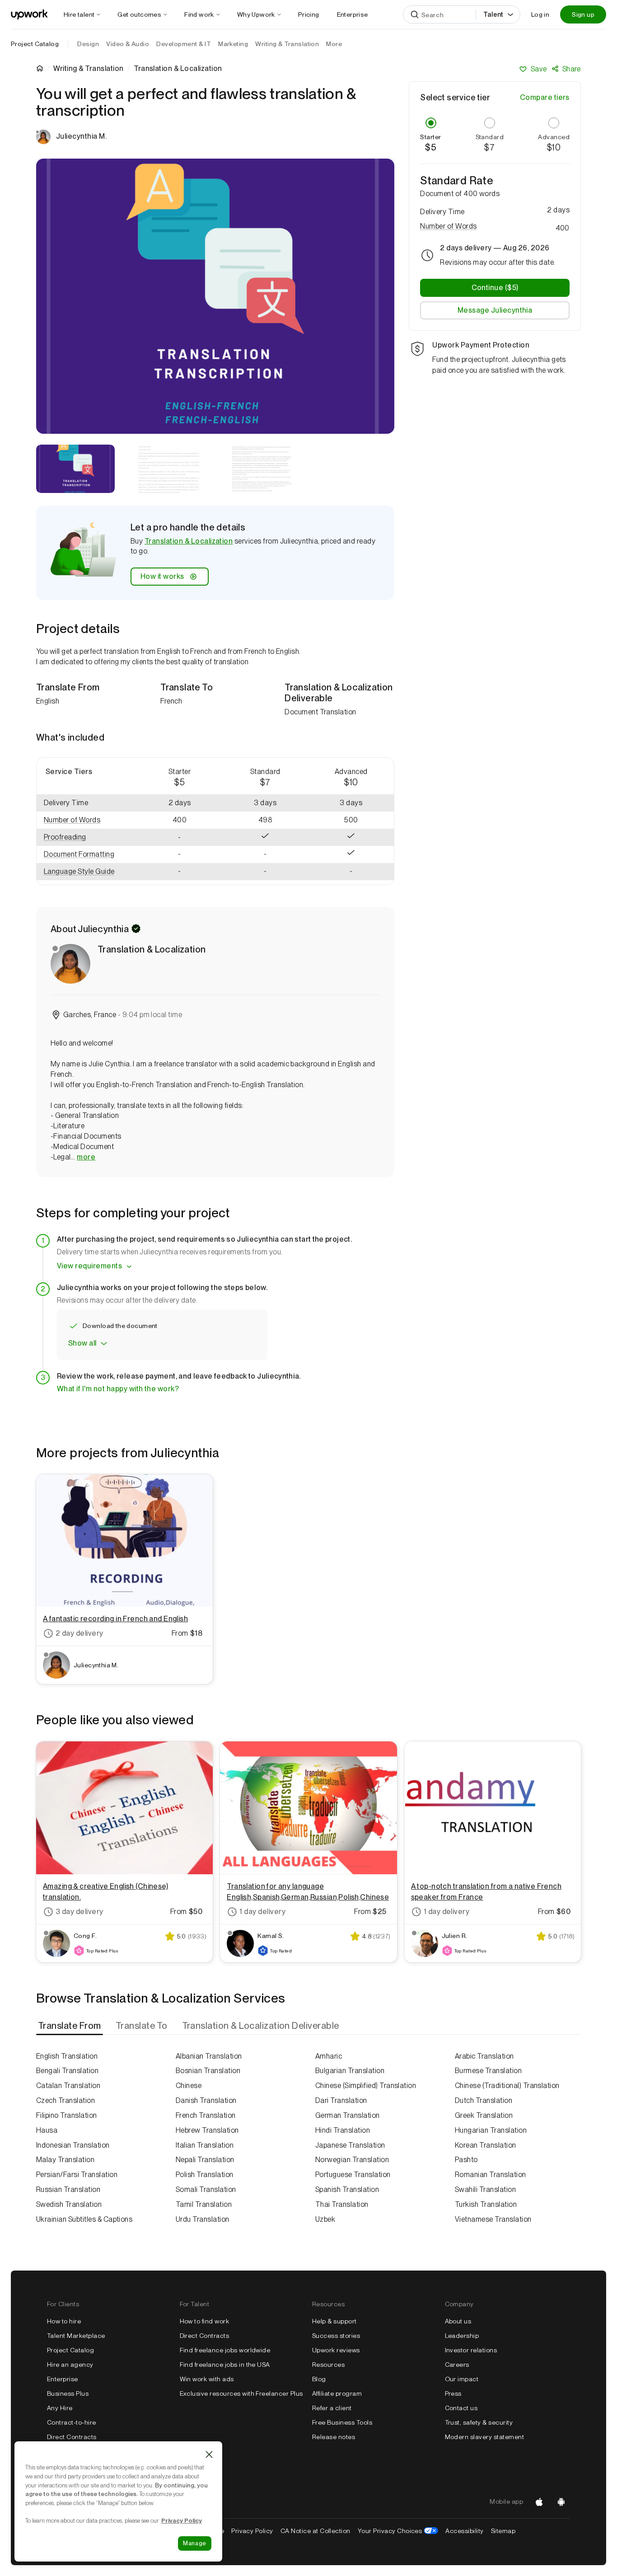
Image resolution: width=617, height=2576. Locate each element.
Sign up (583, 14)
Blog (319, 2379)
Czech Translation (65, 2100)
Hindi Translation (343, 2130)
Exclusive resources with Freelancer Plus (241, 2393)
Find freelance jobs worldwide (225, 2350)
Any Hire (60, 2408)
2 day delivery (79, 1633)
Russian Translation (68, 2189)
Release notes (334, 2437)
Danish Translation (206, 2100)
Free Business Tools (342, 2422)
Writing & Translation (88, 69)
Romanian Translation (491, 2175)
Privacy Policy (252, 2531)
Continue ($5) (495, 288)
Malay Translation (65, 2160)
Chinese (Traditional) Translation (507, 2086)
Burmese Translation (488, 2071)
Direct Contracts (72, 2437)
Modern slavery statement (485, 2437)
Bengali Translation (67, 2071)
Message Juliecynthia (495, 310)
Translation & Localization (189, 541)
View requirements (89, 1266)
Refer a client (332, 2408)
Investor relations (471, 2350)
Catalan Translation (68, 2086)
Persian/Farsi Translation (77, 2175)
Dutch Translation (484, 2100)
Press (453, 2393)
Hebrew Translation (207, 2130)
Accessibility (464, 2531)
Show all (82, 1343)
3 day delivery (79, 1912)
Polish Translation (205, 2175)
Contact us (461, 2408)
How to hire (64, 2321)
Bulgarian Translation (350, 2071)
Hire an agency (70, 2365)
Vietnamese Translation (493, 2219)
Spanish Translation (347, 2189)
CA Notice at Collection (316, 2531)
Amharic (329, 2056)
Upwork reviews (336, 2350)
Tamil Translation (204, 2204)
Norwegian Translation (352, 2160)
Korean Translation (486, 2145)
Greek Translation (484, 2115)
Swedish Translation (69, 2204)
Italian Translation (205, 2145)
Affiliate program (337, 2393)
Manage (195, 2543)
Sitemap (503, 2531)
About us (458, 2321)
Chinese (189, 2086)
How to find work (205, 2321)
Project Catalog (35, 44)
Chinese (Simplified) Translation (366, 2086)
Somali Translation (206, 2189)
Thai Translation (342, 2204)
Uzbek (325, 2219)
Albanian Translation (209, 2056)
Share (572, 69)
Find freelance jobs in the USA (225, 2365)
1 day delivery (262, 1912)
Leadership (462, 2336)
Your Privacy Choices (398, 2531)
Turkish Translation (486, 2204)
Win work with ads (207, 2379)
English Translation (67, 2056)
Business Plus (68, 2393)
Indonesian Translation (73, 2145)
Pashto (466, 2160)
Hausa (47, 2130)
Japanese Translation (350, 2145)
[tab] (70, 2026)
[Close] (209, 2454)
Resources (328, 2365)
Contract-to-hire (72, 2422)
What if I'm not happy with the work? (118, 1389)
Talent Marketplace (76, 2336)
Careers (457, 2365)
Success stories (336, 2336)
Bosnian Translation (208, 2071)
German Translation (348, 2115)
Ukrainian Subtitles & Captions (84, 2219)
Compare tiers (545, 97)
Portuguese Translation (353, 2175)
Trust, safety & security (479, 2422)
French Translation (206, 2115)
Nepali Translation (205, 2160)
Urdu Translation (203, 2219)
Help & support (334, 2321)
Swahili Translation (485, 2189)
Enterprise (63, 2379)
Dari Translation (341, 2100)
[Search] (415, 14)
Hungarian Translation (491, 2130)
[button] (87, 820)
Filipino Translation (67, 2115)
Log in (540, 14)
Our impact (462, 2379)
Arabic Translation (484, 2056)
